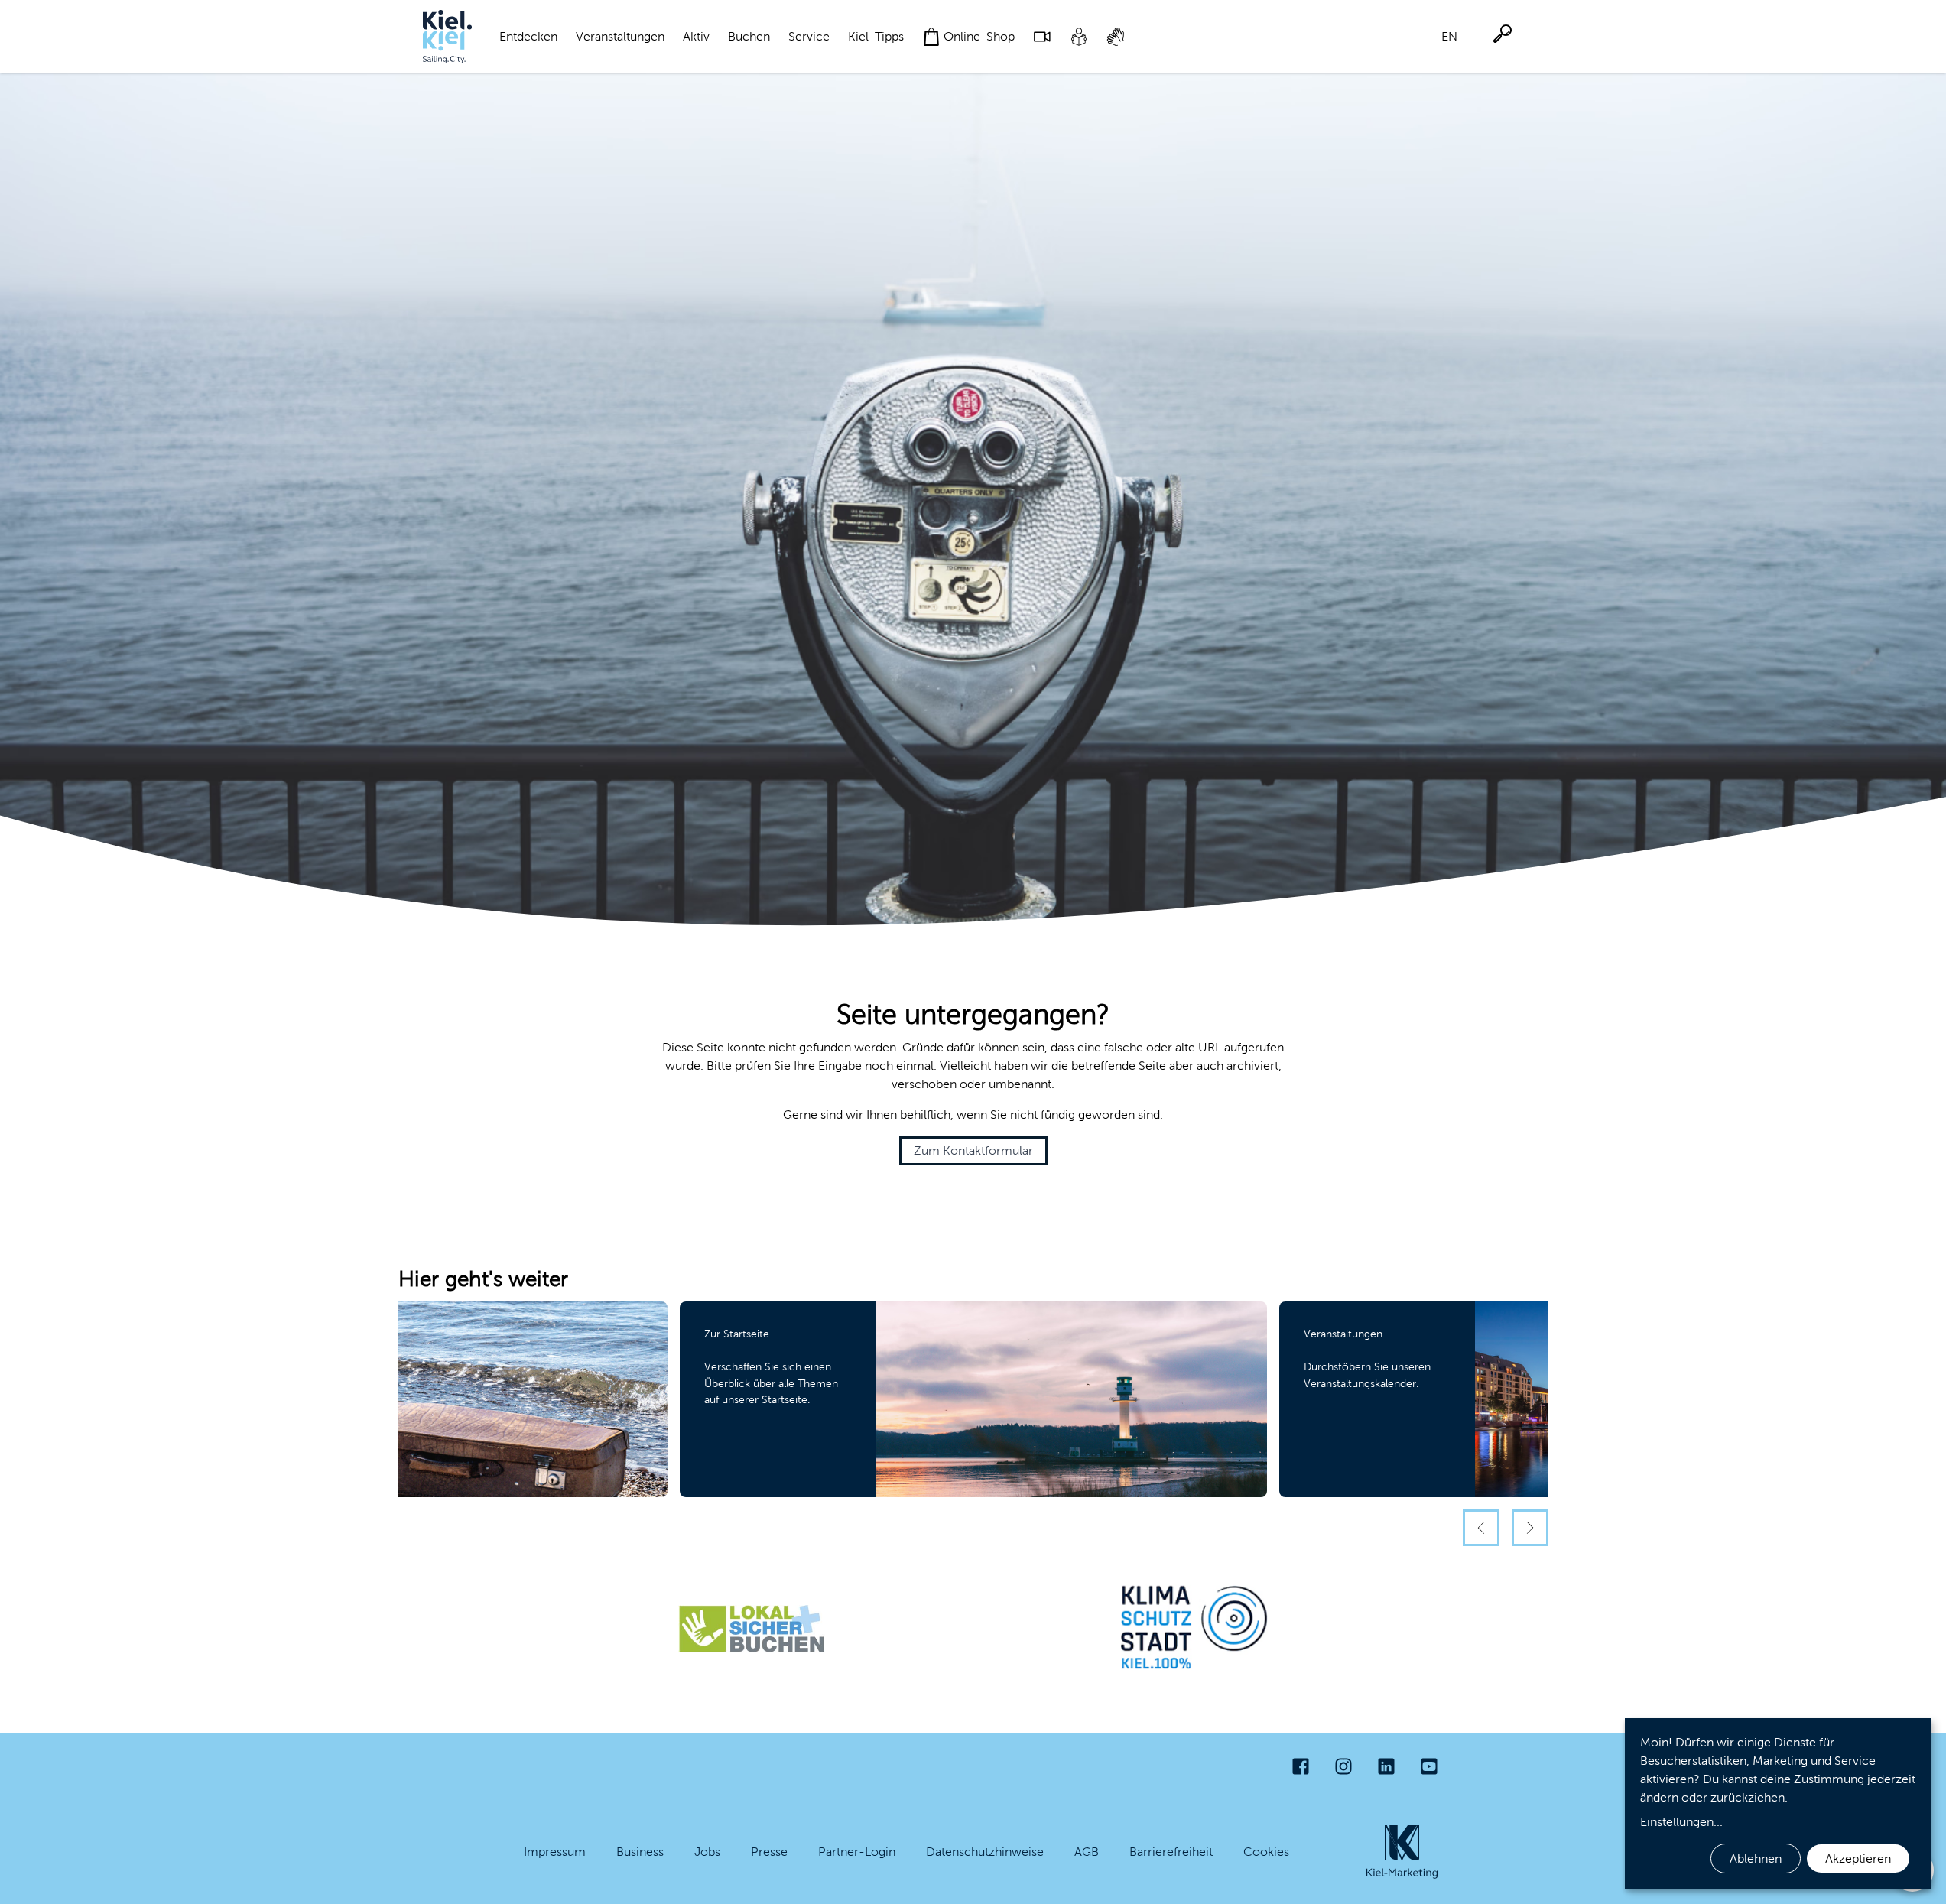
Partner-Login (857, 1852)
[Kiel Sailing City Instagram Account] (1343, 1766)
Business (640, 1852)
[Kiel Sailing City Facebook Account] (1301, 1766)
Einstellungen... (1681, 1822)
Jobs (707, 1852)
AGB (1087, 1852)
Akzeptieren (1858, 1859)
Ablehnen (1756, 1859)
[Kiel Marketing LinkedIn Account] (1386, 1766)
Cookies (1266, 1852)
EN (1449, 36)
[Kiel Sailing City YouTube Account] (1429, 1766)
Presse (769, 1852)
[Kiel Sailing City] (447, 37)
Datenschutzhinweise (985, 1852)
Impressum (555, 1852)
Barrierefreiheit (1171, 1852)
